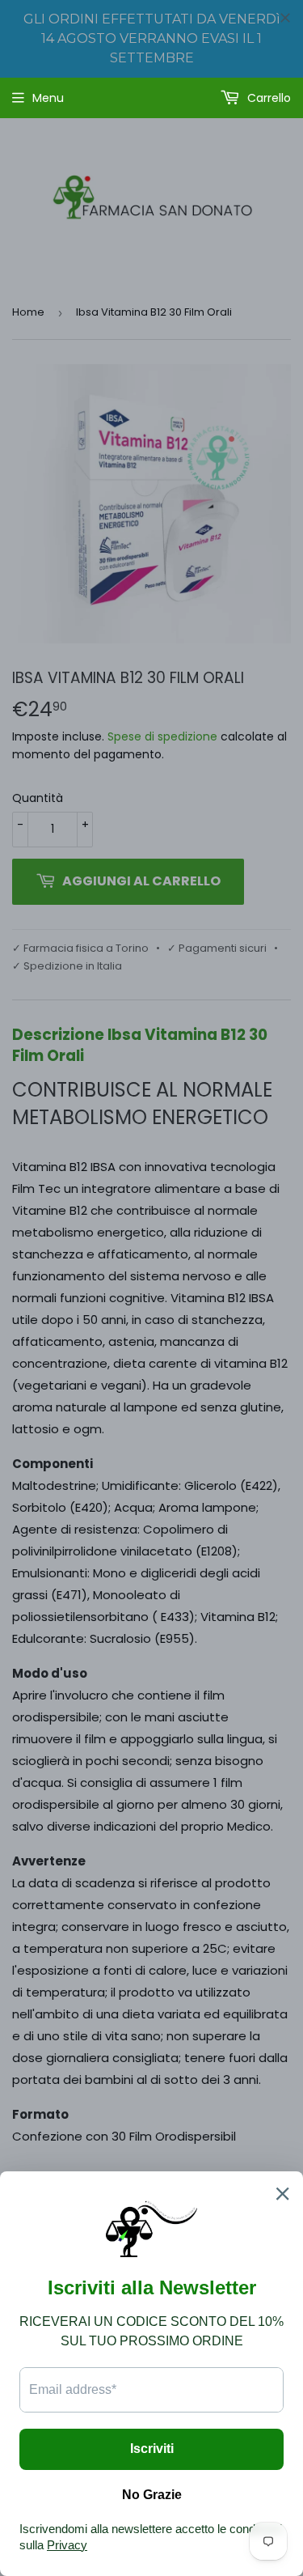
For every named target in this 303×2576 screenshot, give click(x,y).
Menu (48, 98)
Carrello (267, 98)
